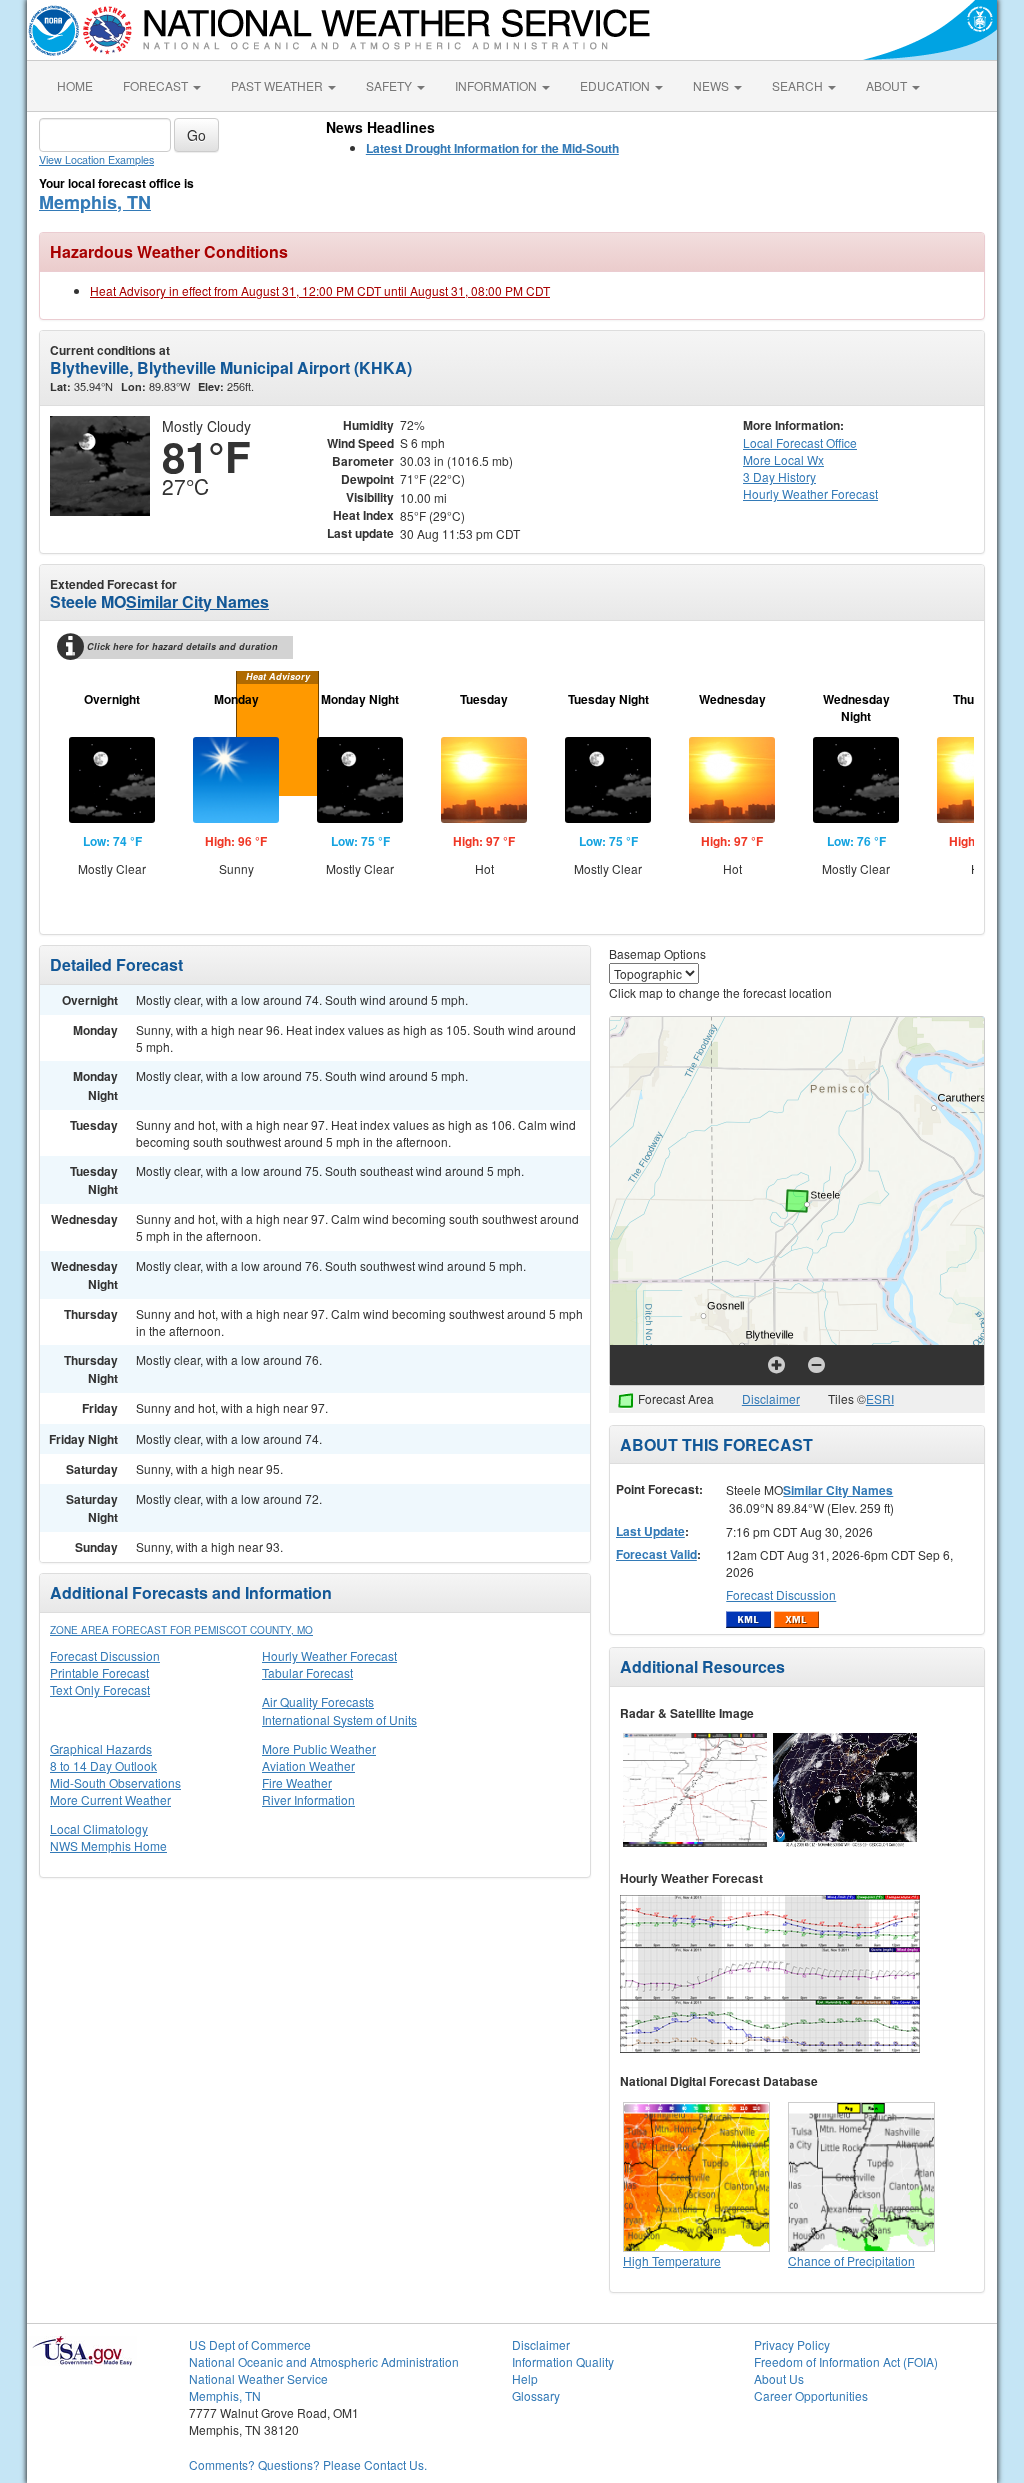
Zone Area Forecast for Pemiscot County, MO (181, 1630)
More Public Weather (319, 1748)
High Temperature (672, 2260)
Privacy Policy (792, 2344)
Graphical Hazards (101, 1748)
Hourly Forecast (810, 493)
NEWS (712, 85)
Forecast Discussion (105, 1655)
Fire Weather (297, 1782)
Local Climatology (99, 1828)
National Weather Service (258, 2378)
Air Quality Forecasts (318, 1701)
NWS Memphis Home (108, 1845)
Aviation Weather (308, 1765)
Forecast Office (800, 442)
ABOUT (888, 85)
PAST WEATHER (278, 85)
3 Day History (779, 476)
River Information (308, 1799)
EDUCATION (616, 85)
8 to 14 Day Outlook (103, 1765)
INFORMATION (497, 85)
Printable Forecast (99, 1672)
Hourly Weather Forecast (329, 1655)
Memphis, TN (95, 202)
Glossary (536, 2395)
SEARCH (799, 85)
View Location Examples (96, 159)
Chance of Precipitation (851, 2260)
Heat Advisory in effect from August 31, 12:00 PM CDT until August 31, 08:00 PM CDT (320, 290)
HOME (75, 85)
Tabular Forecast (307, 1672)
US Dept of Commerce (250, 2344)
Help (525, 2378)
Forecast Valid (656, 1554)
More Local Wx (783, 459)
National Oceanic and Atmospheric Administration (324, 2361)
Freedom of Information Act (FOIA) (846, 2361)
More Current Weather (110, 1799)
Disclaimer (771, 1398)
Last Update (650, 1531)
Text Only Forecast (100, 1689)
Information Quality (563, 2361)
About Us (779, 2378)
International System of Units (339, 1719)
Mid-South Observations (115, 1782)
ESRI (880, 1398)
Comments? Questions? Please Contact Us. (308, 2464)
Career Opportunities (811, 2395)
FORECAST (157, 85)
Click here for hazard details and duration (182, 646)
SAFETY (390, 85)
